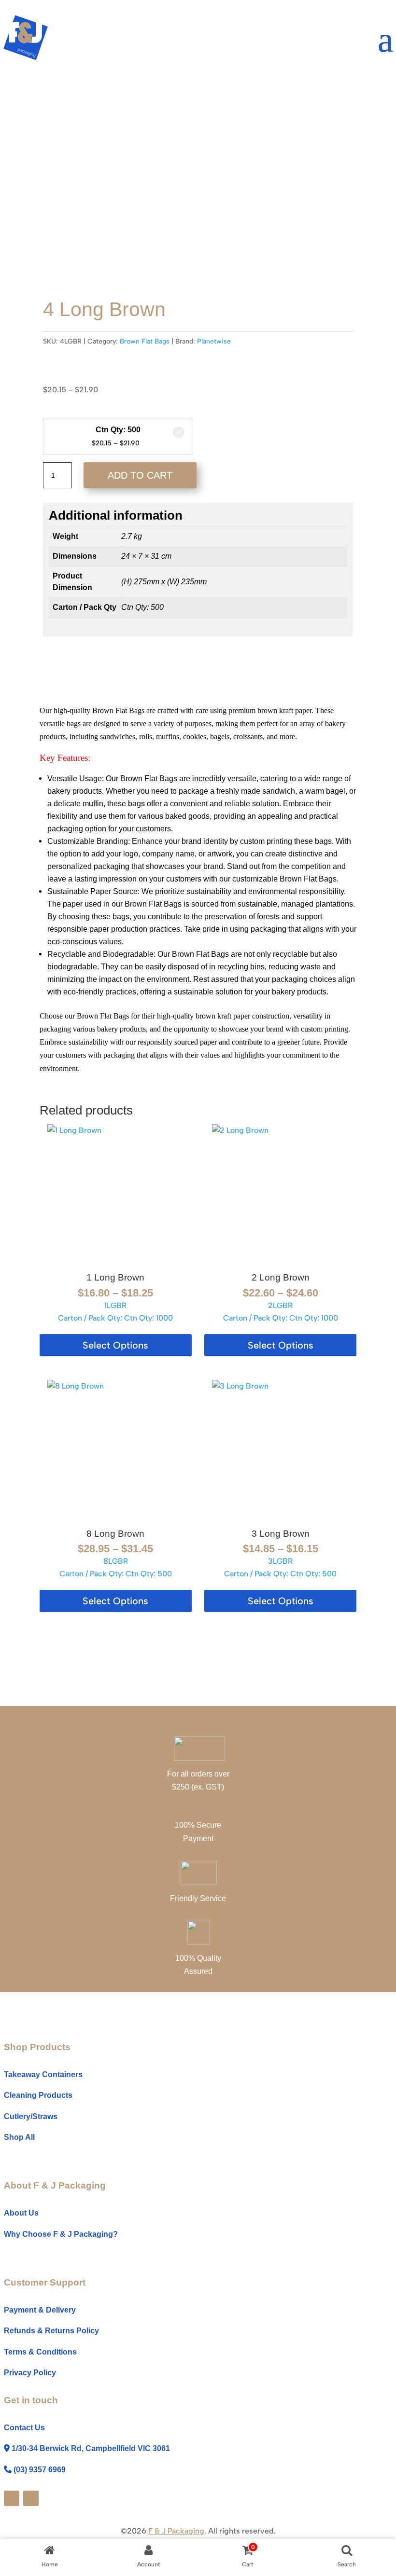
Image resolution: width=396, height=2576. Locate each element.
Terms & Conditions (40, 2352)
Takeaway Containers (43, 2074)
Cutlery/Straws (31, 2116)
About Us (21, 2213)
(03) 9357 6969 (40, 2470)
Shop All (19, 2137)
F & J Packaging (176, 2531)
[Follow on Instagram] (31, 2498)
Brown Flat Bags (145, 341)
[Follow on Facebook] (12, 2498)
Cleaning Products (38, 2095)
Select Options (115, 1345)
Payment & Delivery (40, 2310)
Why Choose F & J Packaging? (61, 2234)
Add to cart (140, 475)
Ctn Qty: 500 (118, 430)
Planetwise (214, 341)
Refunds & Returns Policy (51, 2331)
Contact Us (24, 2428)
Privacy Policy (30, 2373)
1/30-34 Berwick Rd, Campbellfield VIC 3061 (91, 2448)
